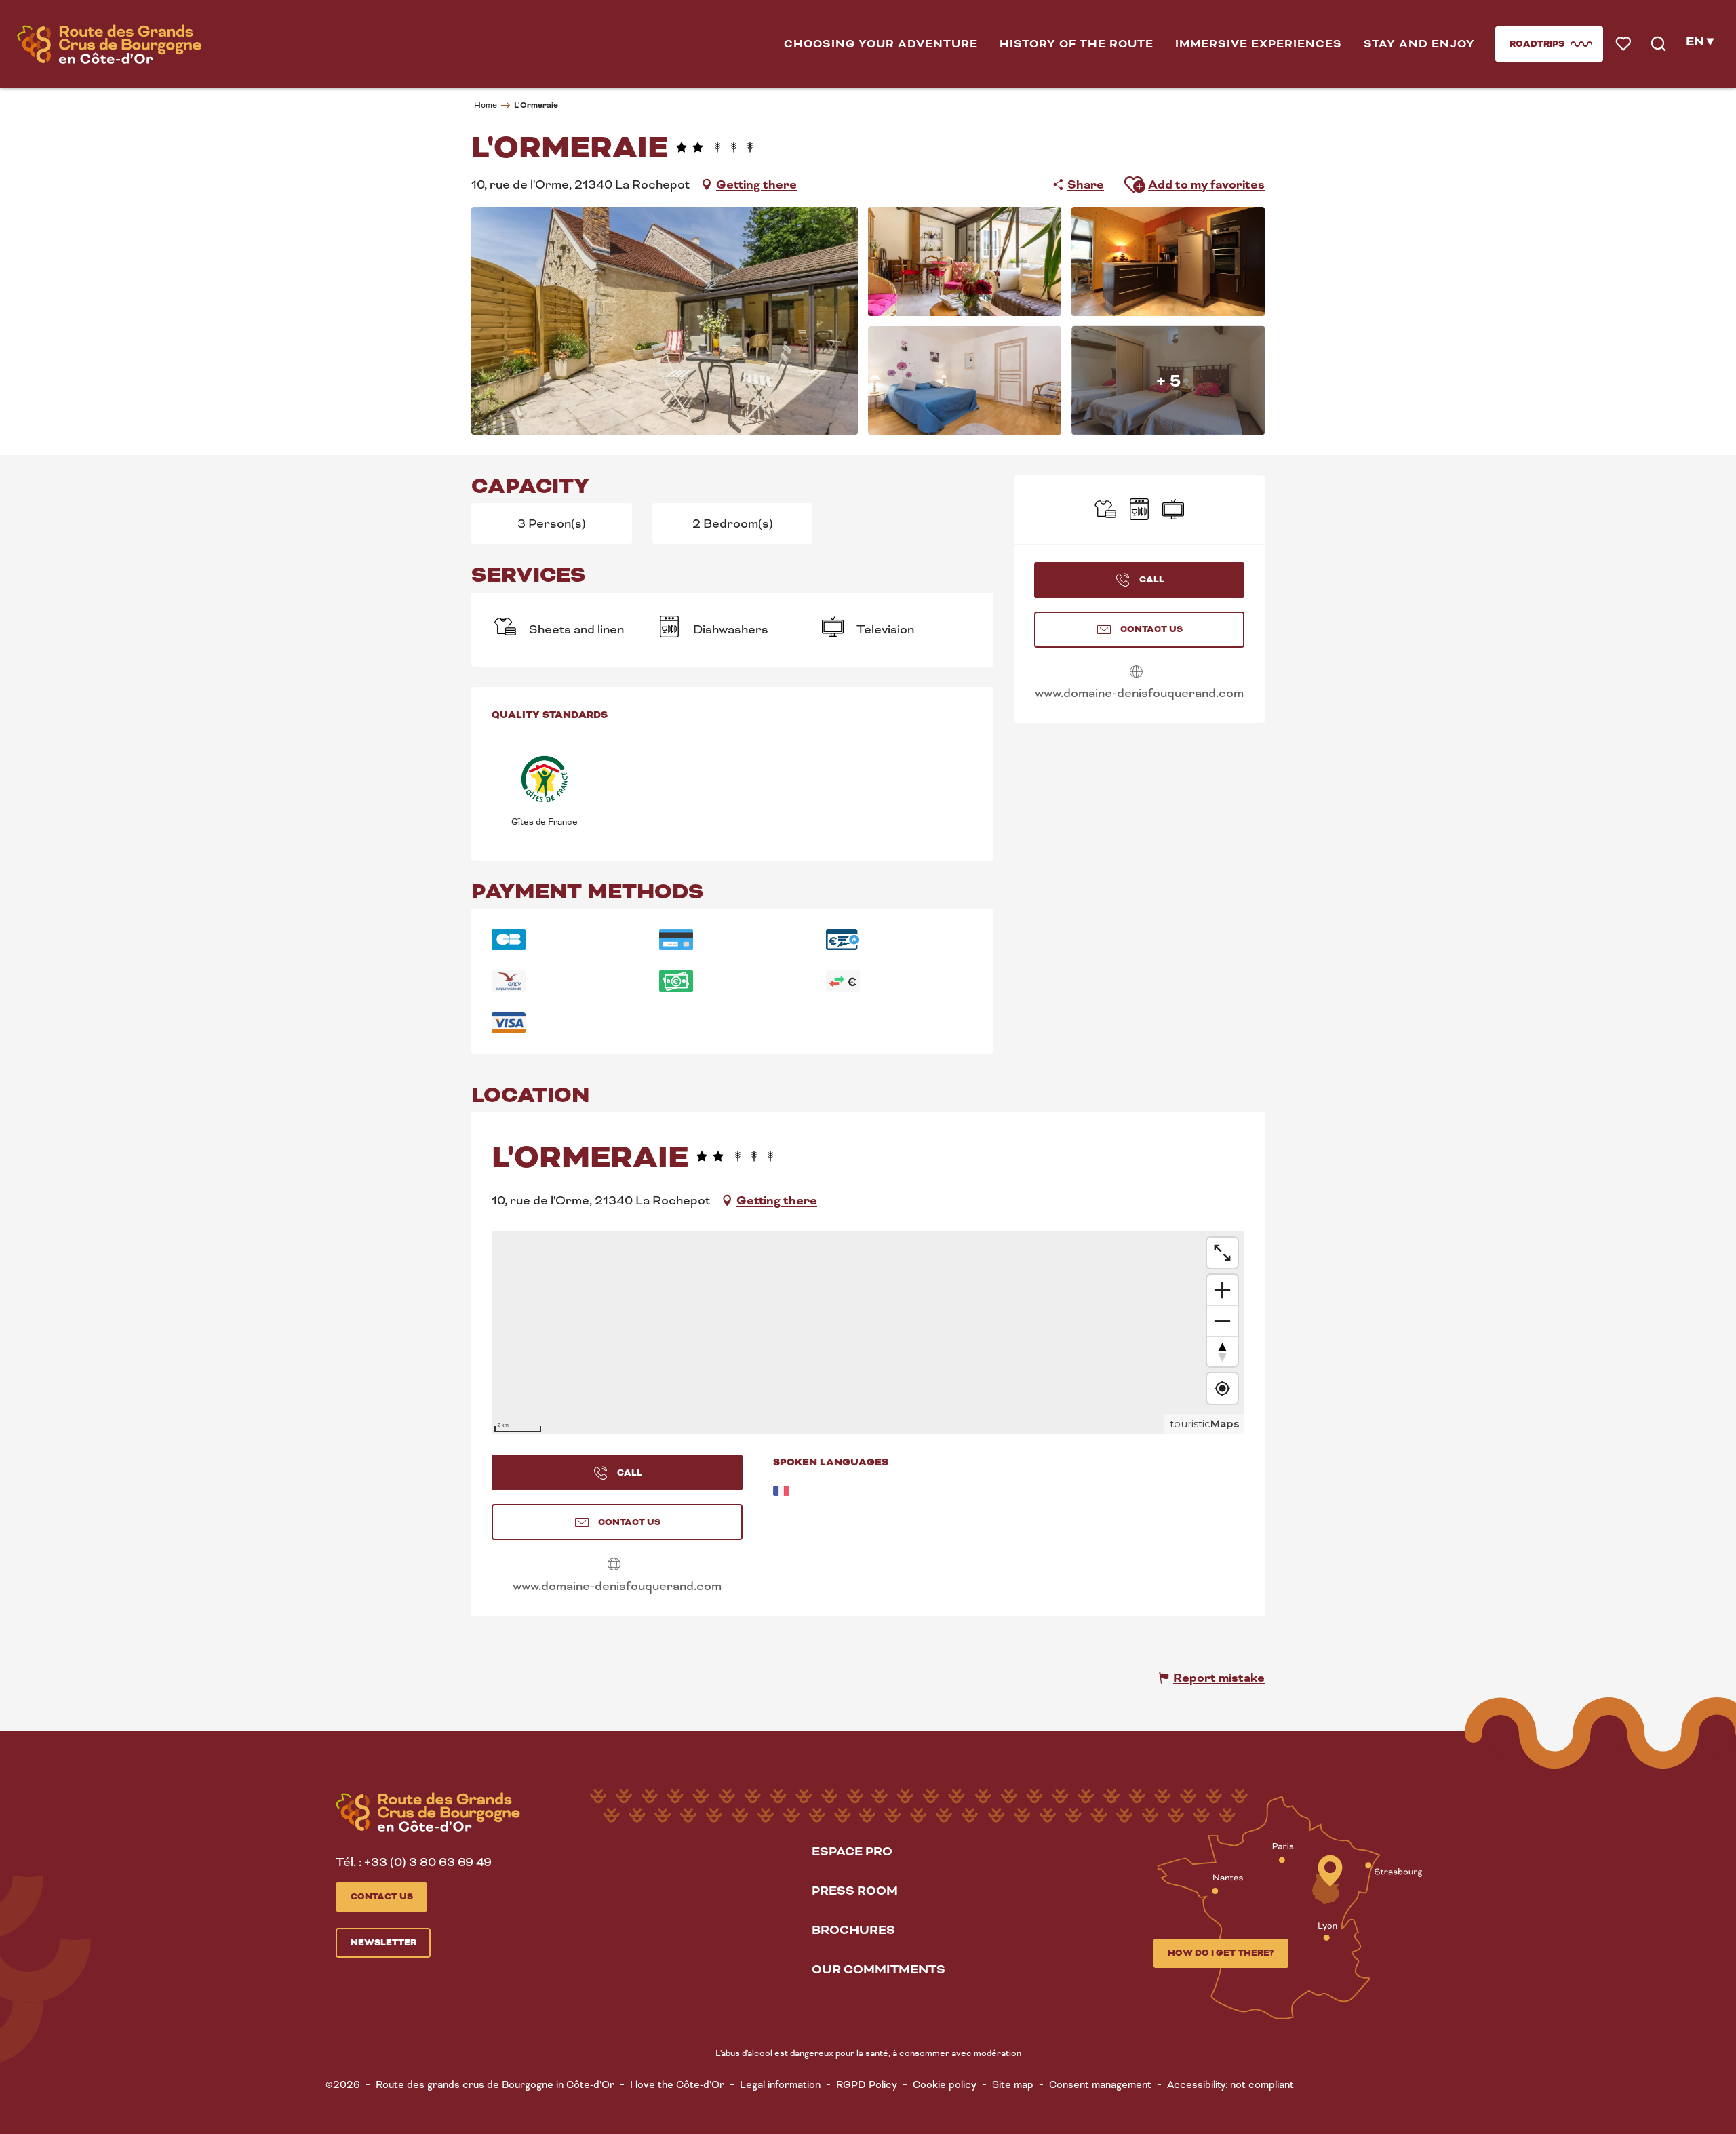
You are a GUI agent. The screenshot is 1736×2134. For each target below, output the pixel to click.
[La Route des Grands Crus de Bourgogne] (109, 44)
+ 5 (1168, 380)
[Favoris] (1624, 44)
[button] (881, 44)
